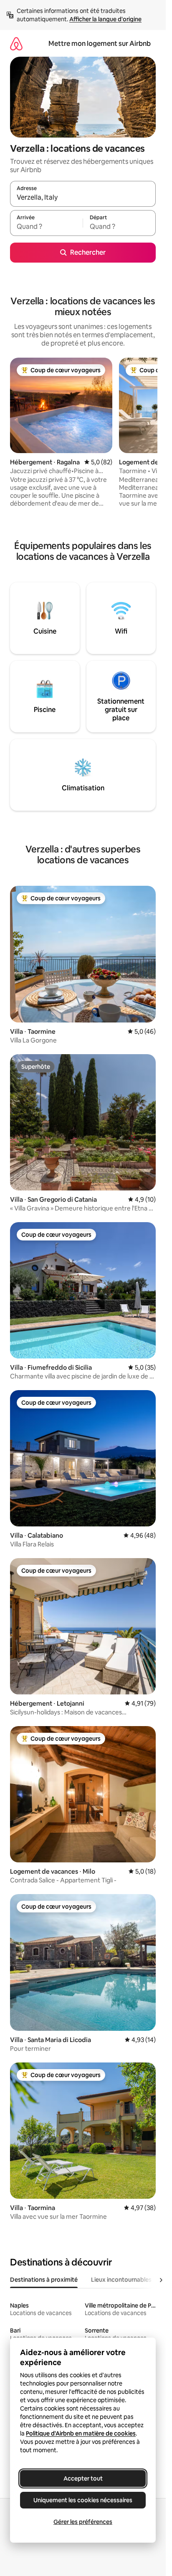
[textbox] (46, 227)
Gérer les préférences (83, 2522)
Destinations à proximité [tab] (44, 2280)
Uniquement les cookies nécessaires (83, 2500)
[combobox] (83, 198)
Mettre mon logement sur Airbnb (100, 44)
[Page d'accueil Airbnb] (16, 44)
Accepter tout (83, 2478)
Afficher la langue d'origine (105, 19)
